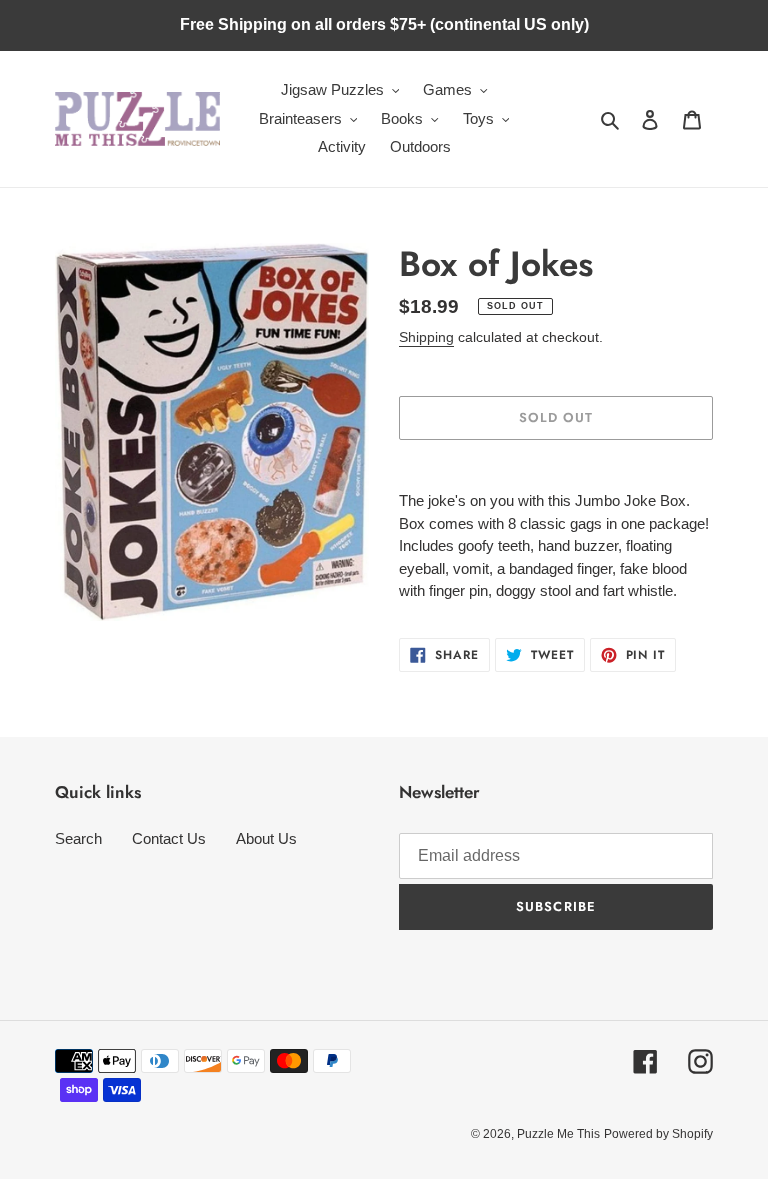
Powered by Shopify (658, 1134)
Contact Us (169, 838)
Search (78, 838)
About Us (266, 838)
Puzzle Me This (558, 1134)
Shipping (426, 337)
